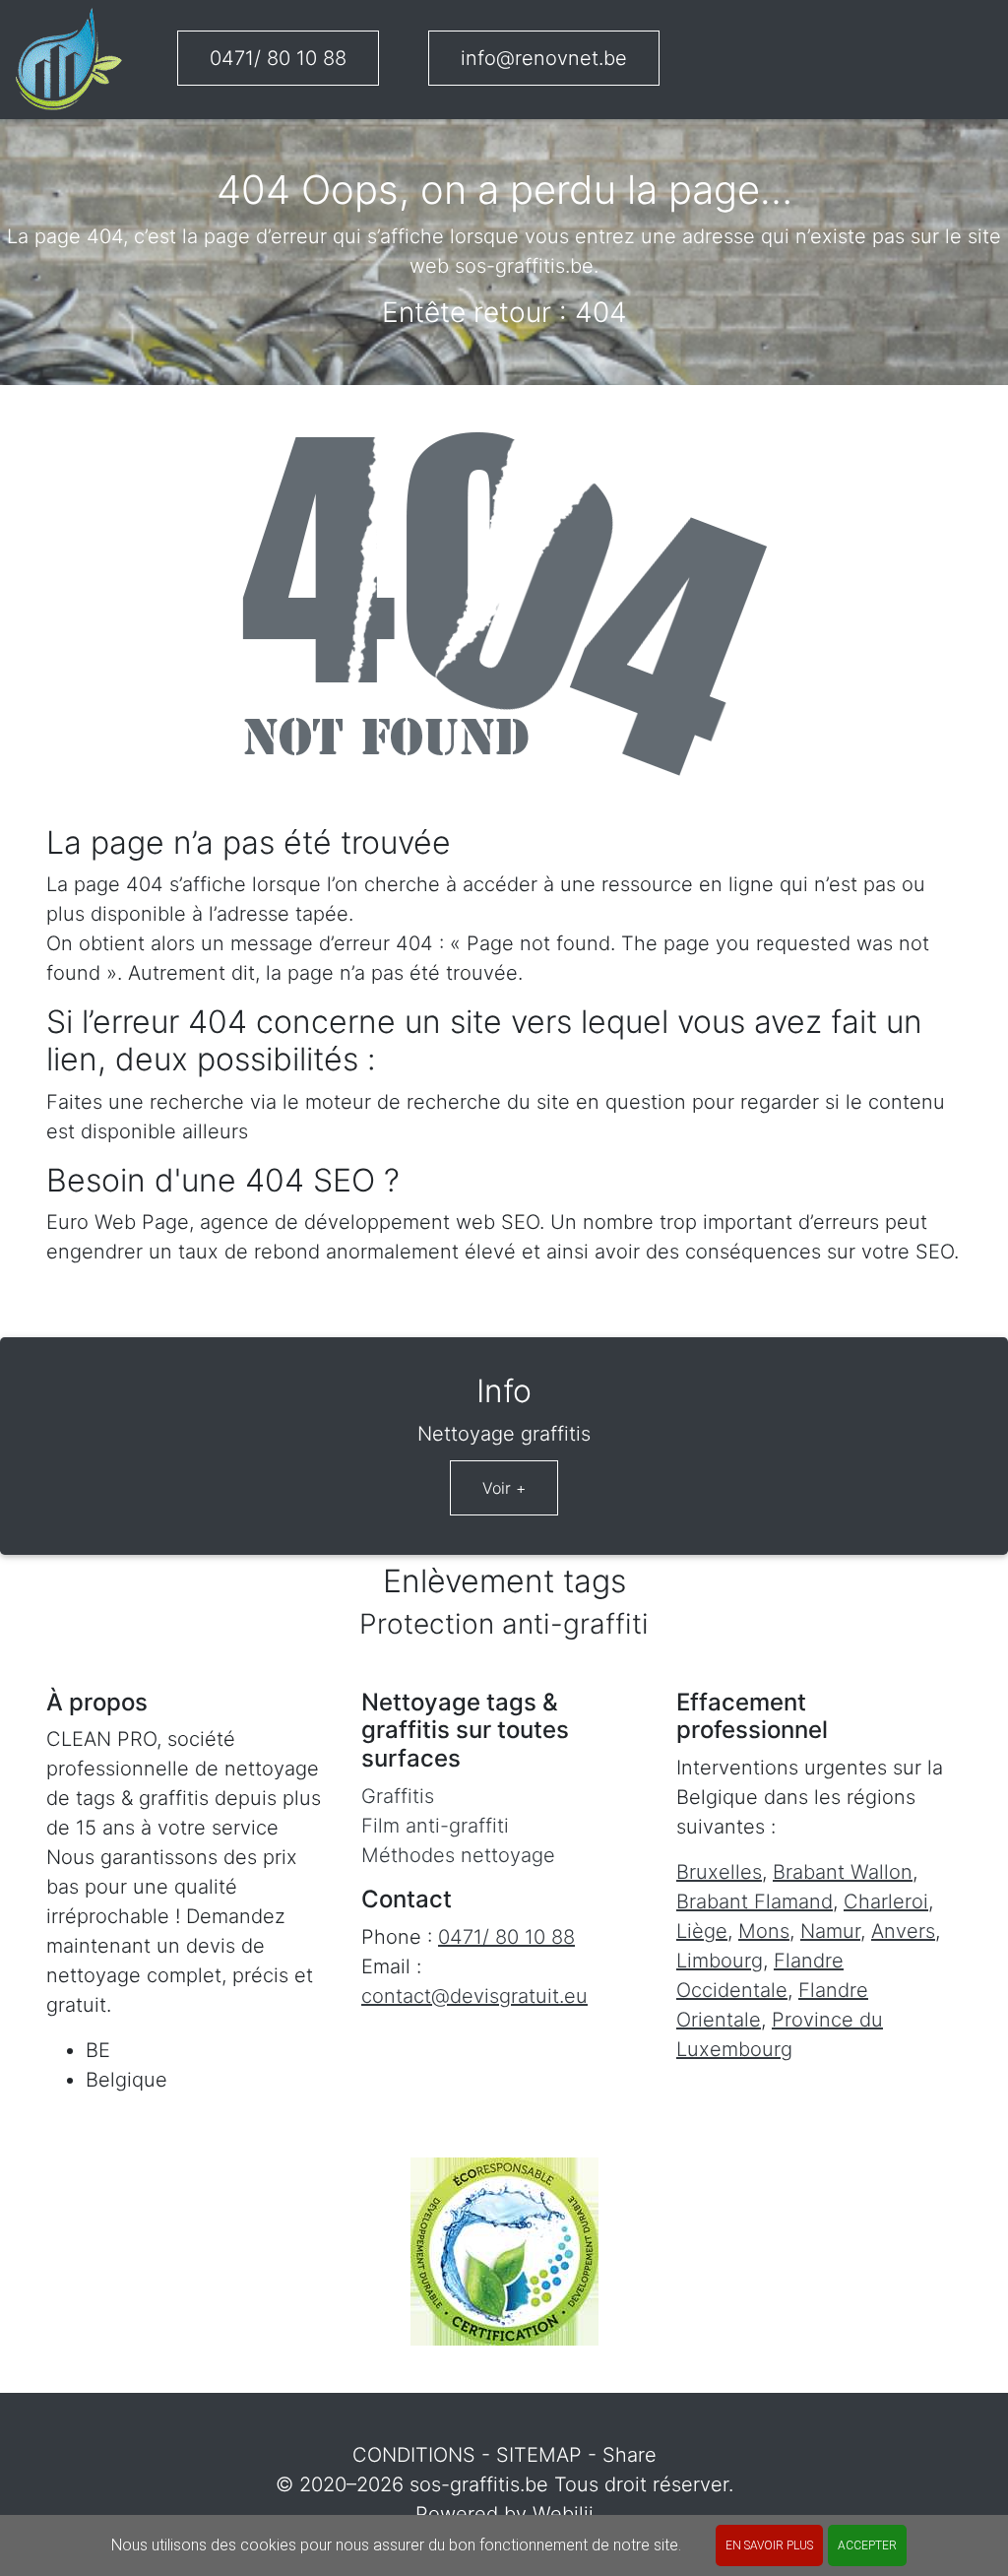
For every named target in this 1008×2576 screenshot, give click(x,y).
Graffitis (398, 1796)
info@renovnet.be (544, 58)
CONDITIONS (414, 2455)
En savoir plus (769, 2545)
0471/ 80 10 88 (278, 58)
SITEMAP (539, 2455)
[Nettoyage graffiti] (69, 60)
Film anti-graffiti (435, 1826)
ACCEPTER (867, 2545)
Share (630, 2455)
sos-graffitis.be (479, 2484)
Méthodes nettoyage (458, 1855)
